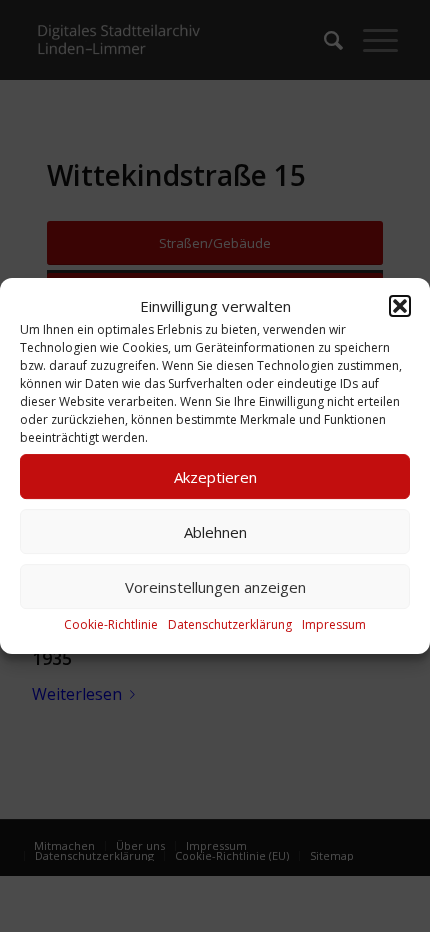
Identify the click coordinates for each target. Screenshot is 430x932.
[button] (400, 306)
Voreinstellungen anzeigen (215, 587)
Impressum (334, 625)
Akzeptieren (215, 477)
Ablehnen (215, 532)
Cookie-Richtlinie (111, 625)
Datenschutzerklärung (230, 625)
